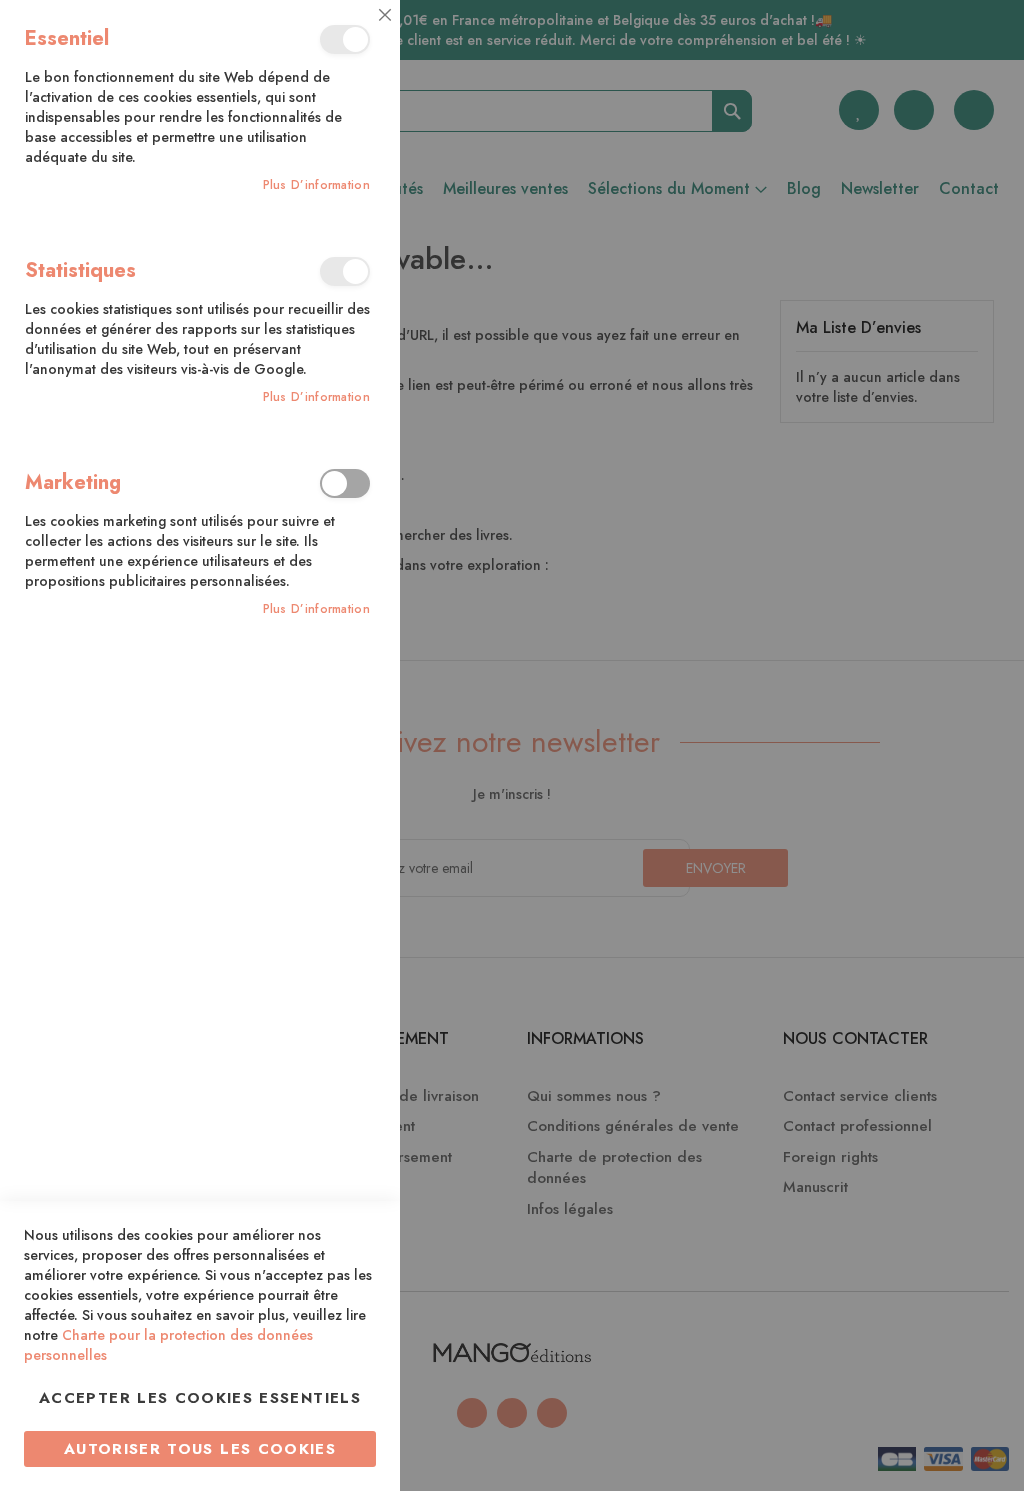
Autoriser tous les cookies (200, 1449)
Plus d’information (316, 185)
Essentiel (345, 39)
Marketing (345, 483)
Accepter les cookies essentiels (200, 1398)
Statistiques (345, 271)
